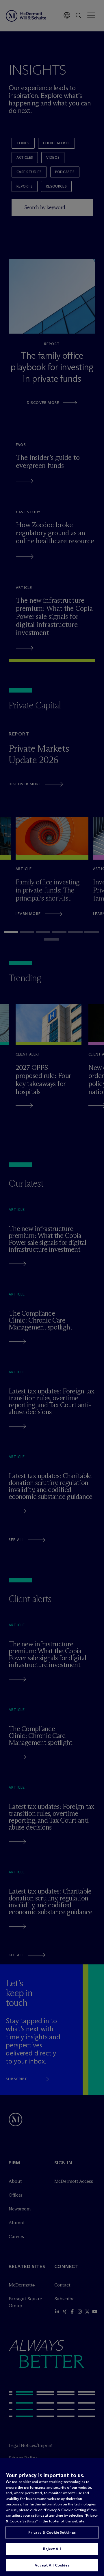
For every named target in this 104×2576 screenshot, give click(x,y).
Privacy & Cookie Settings (52, 2532)
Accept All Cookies (52, 2565)
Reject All (52, 2549)
